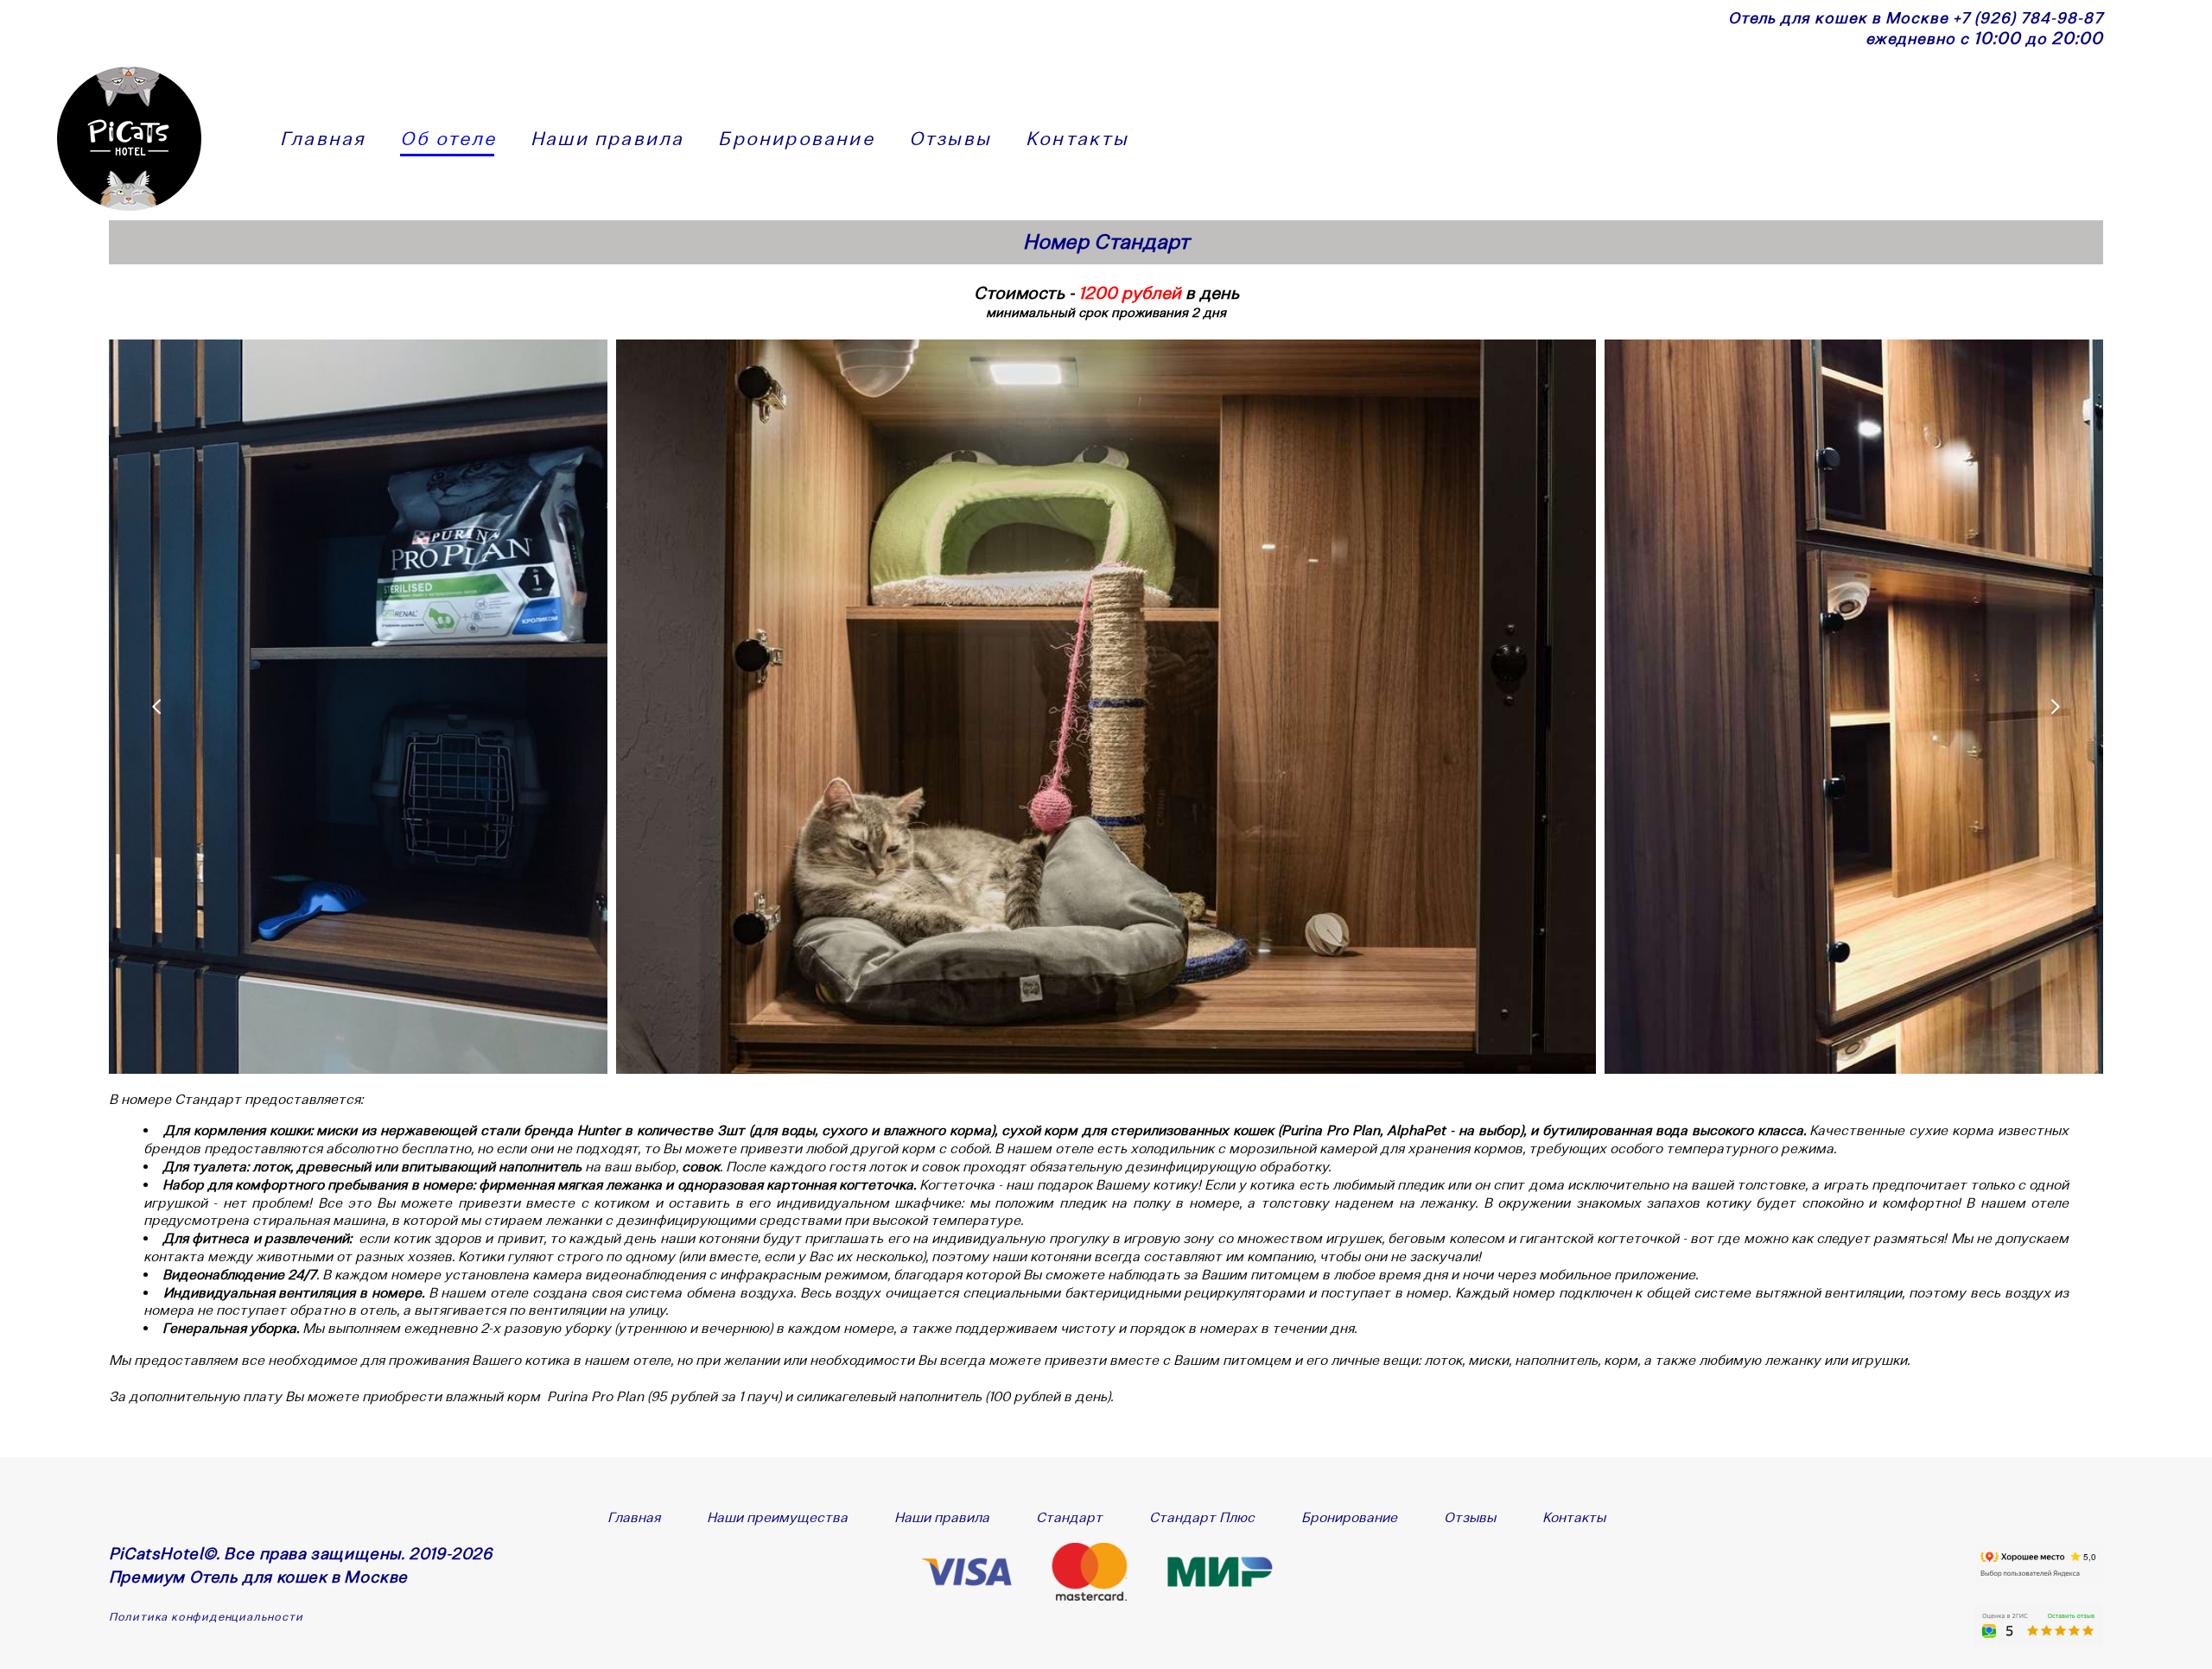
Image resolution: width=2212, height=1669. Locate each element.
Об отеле (448, 138)
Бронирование (796, 138)
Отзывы (950, 138)
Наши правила (607, 138)
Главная (323, 138)
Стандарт (1069, 1517)
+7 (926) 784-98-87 (2028, 18)
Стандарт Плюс (1202, 1517)
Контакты (1077, 138)
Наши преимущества (777, 1517)
